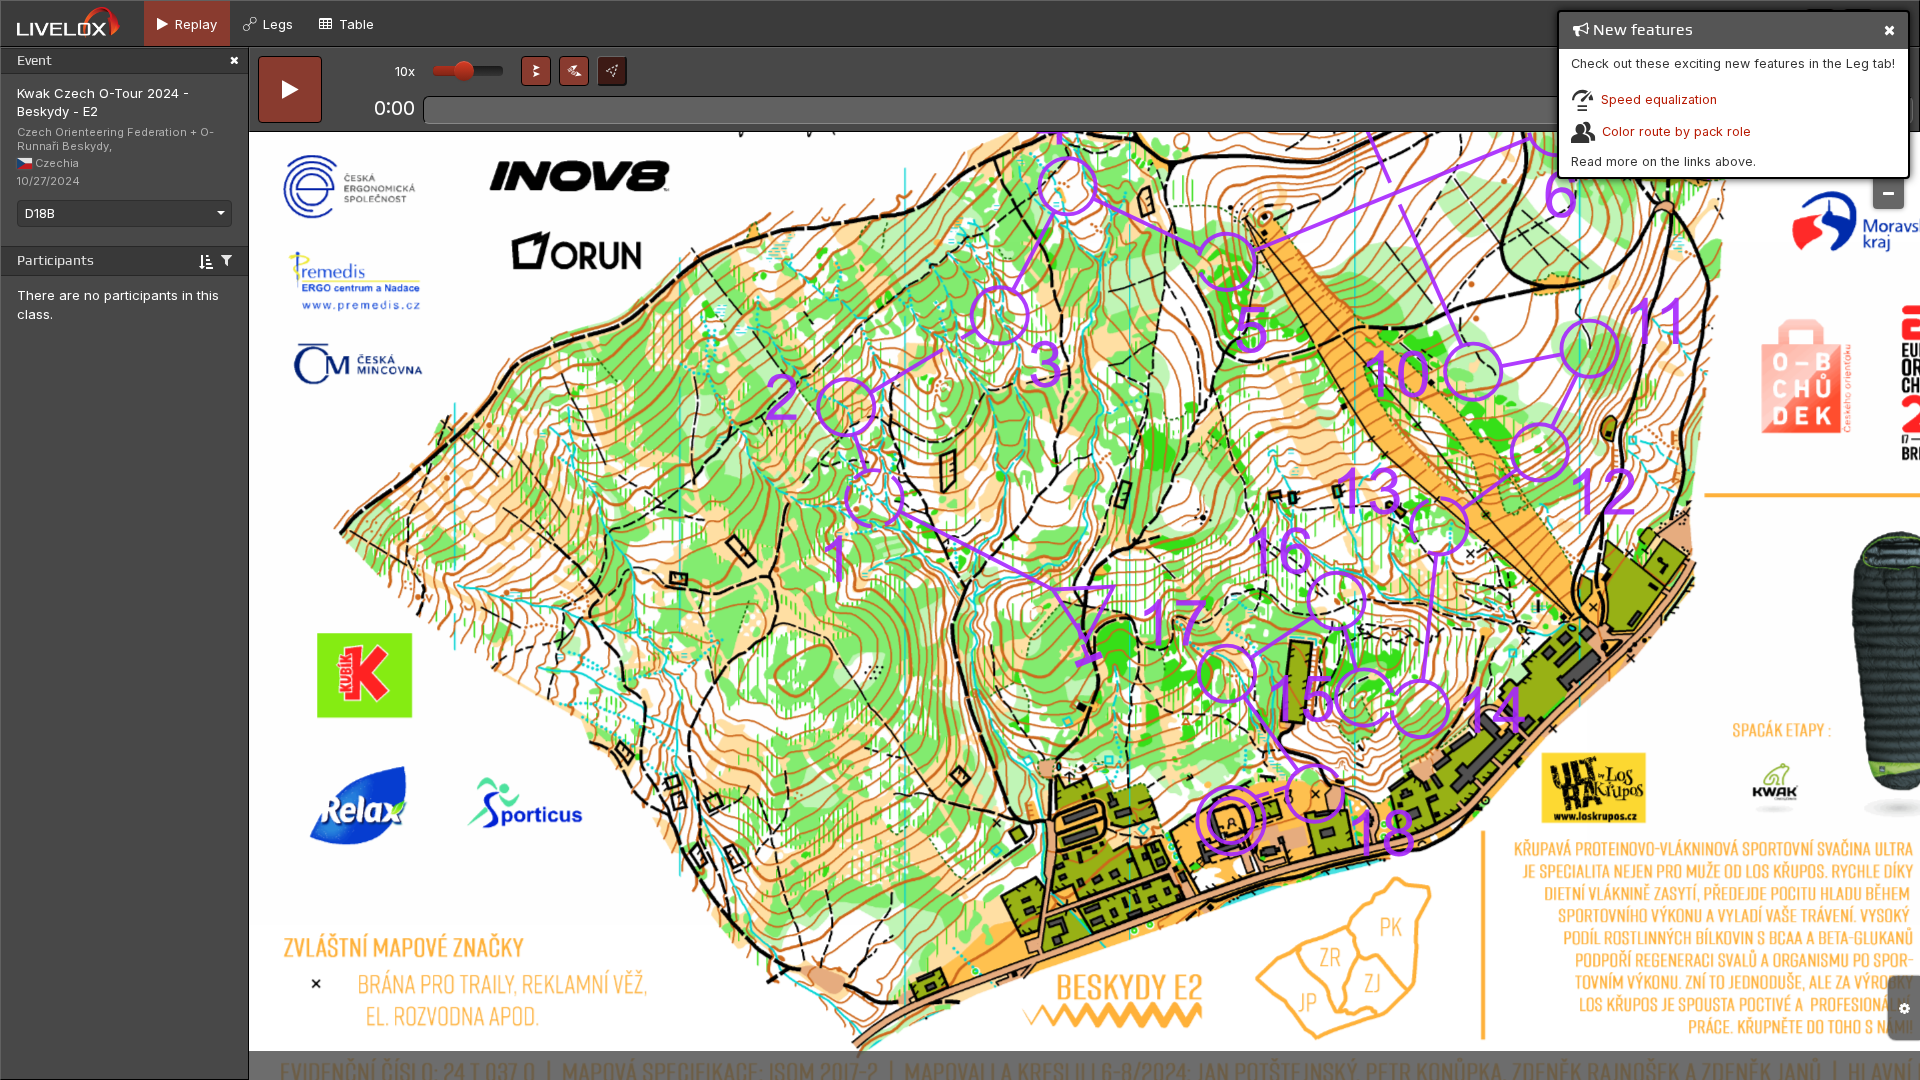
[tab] (187, 23)
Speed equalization (1659, 99)
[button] (536, 71)
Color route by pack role (1676, 131)
